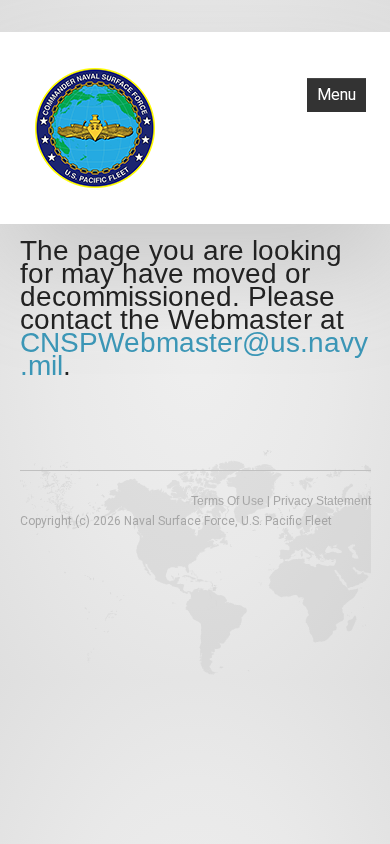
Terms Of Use (227, 501)
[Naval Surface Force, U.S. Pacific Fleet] (95, 126)
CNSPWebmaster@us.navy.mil (194, 354)
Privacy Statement (322, 501)
